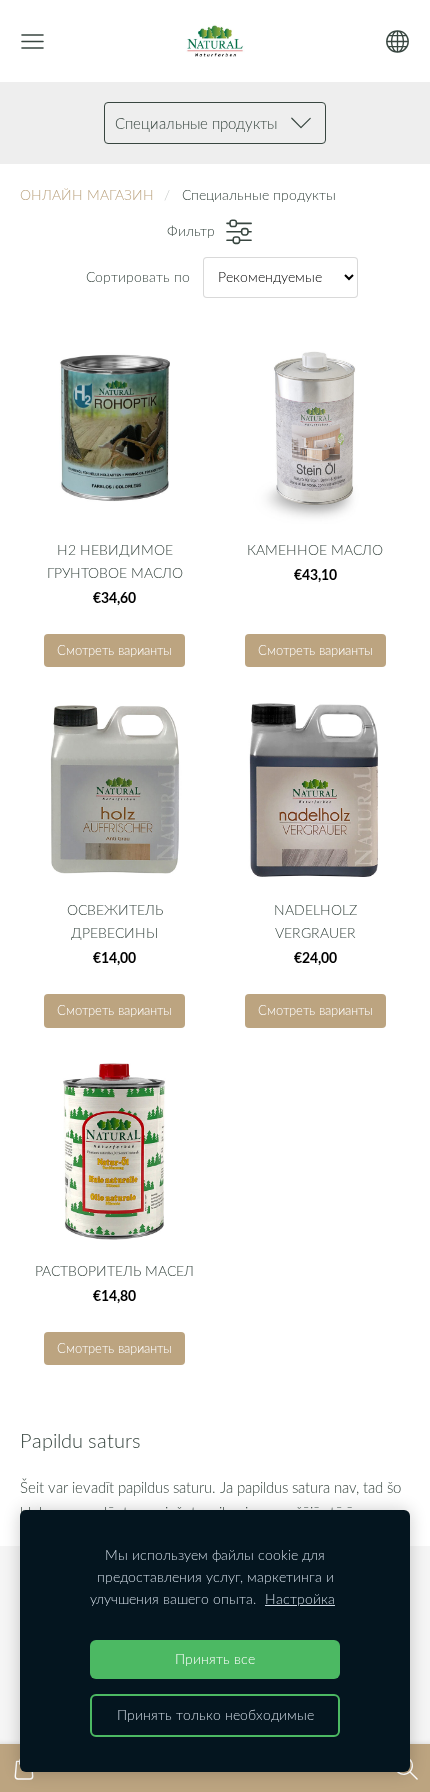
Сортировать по (138, 277)
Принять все (215, 1659)
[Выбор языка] (397, 41)
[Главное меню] (32, 41)
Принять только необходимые (215, 1715)
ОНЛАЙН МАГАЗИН (87, 195)
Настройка (300, 1599)
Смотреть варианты (114, 650)
